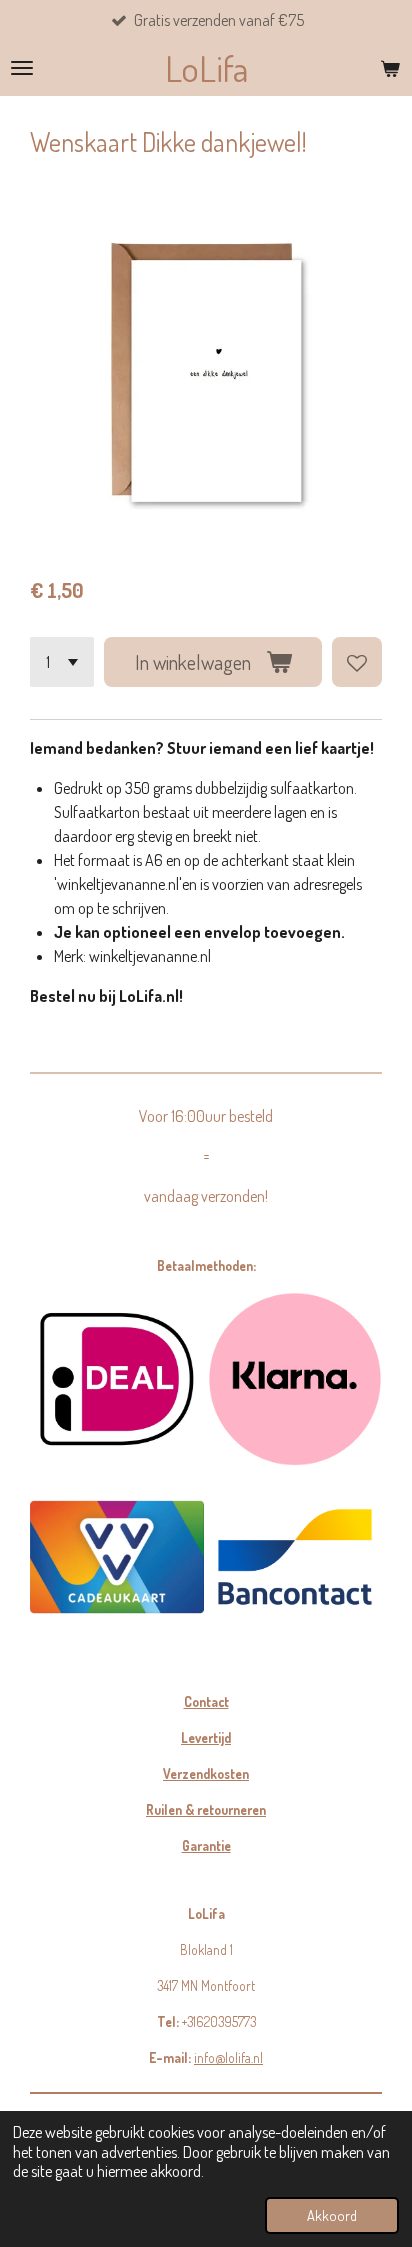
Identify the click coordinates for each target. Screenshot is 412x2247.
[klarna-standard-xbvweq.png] (295, 1379)
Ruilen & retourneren (206, 1809)
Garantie (206, 1845)
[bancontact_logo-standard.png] (295, 1557)
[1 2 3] (62, 662)
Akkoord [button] (332, 2215)
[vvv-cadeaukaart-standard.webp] (117, 1557)
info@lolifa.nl (228, 2057)
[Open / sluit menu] (22, 68)
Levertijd (206, 1737)
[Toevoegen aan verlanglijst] (357, 662)
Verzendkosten (206, 1773)
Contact (206, 1701)
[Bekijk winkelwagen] (390, 68)
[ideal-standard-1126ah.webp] (117, 1379)
